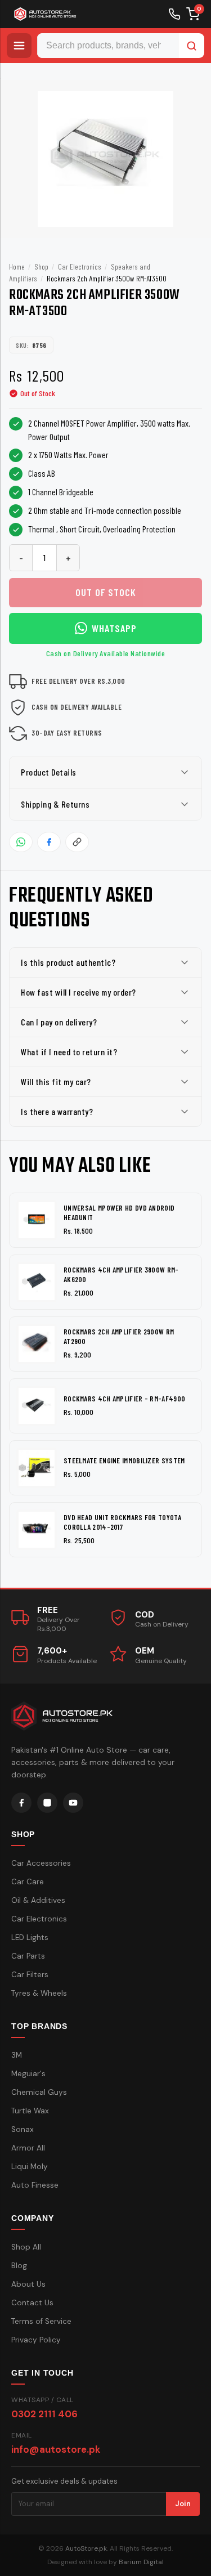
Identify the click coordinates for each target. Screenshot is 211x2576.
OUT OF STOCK (106, 592)
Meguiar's (28, 2074)
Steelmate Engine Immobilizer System (124, 1461)
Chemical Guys (39, 2092)
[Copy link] (77, 842)
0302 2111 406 (44, 2414)
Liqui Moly (30, 2167)
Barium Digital (141, 2562)
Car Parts (28, 1956)
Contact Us (32, 2303)
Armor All (28, 2148)
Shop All (26, 2247)
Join (183, 2504)
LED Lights (30, 1937)
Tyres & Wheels (39, 1993)
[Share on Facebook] (49, 842)
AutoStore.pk (86, 2548)
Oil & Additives (38, 1900)
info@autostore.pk (56, 2449)
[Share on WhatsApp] (21, 842)
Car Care (28, 1882)
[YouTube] (73, 1803)
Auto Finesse (35, 2185)
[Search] (191, 46)
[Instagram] (47, 1803)
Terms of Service (41, 2321)
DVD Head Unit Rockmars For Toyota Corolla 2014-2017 (122, 1522)
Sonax (23, 2129)
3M (17, 2055)
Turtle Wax (30, 2111)
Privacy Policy (36, 2340)
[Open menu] (19, 46)
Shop (41, 266)
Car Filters (30, 1975)
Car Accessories (41, 1863)
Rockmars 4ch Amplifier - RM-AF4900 (124, 1399)
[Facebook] (21, 1803)
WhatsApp (114, 628)
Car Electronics (80, 266)
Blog (19, 2266)
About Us (28, 2284)
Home (17, 266)
